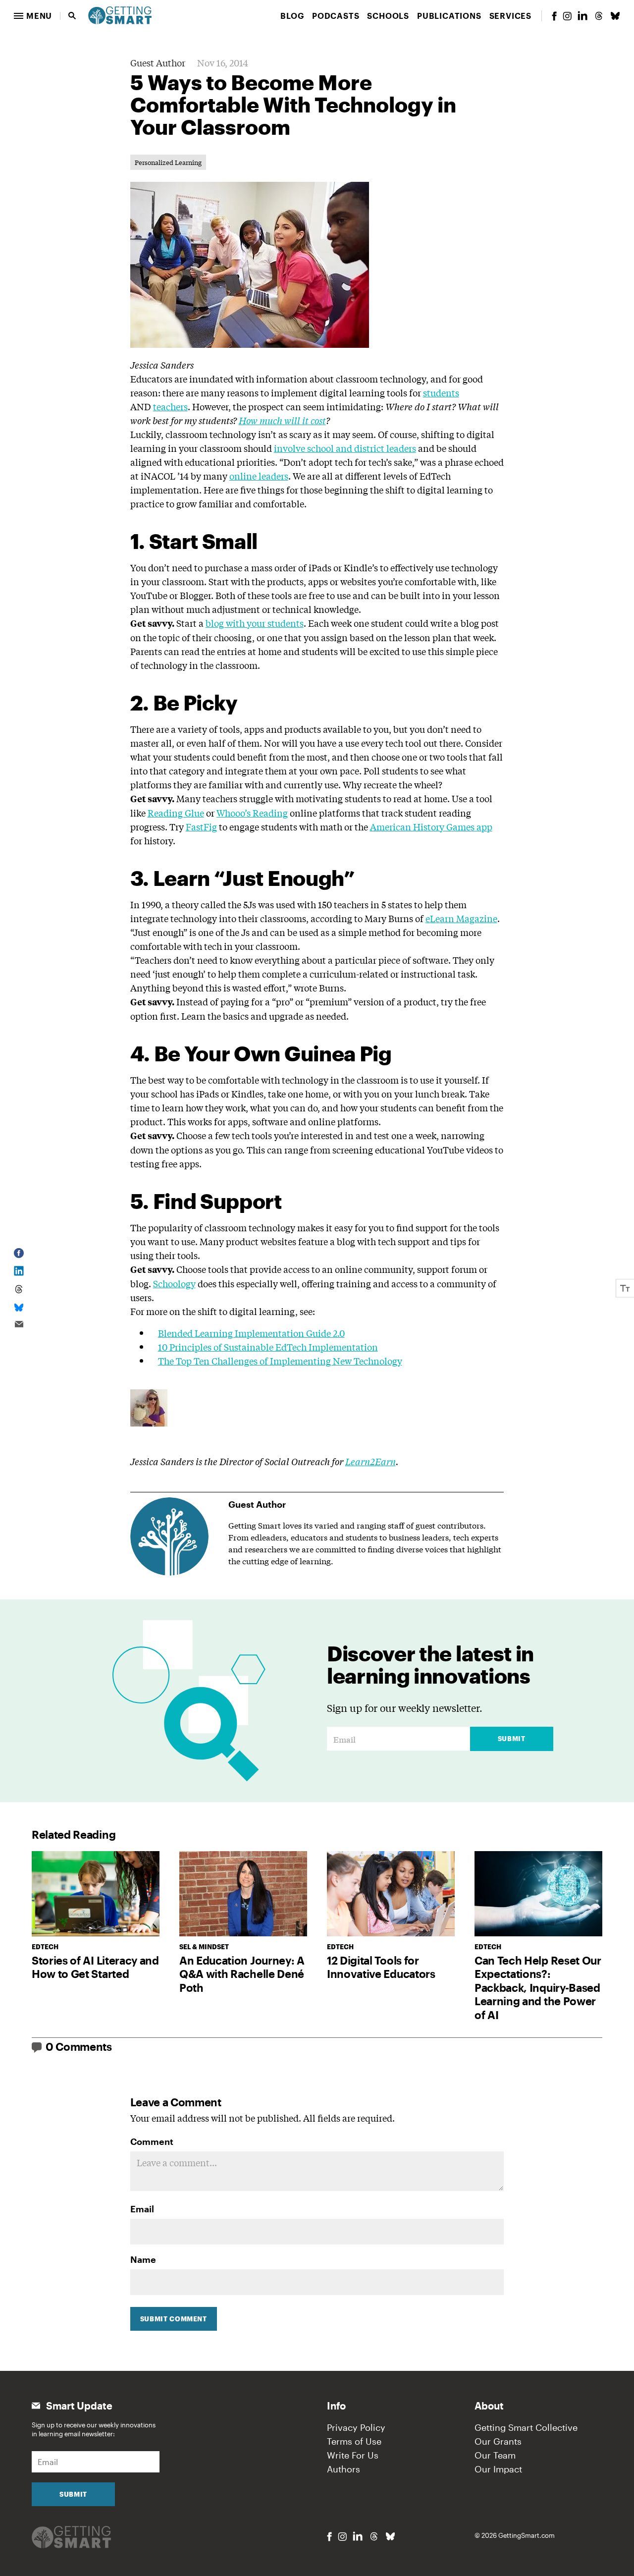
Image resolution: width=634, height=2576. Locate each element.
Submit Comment (174, 2319)
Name (143, 2259)
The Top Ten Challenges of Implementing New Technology (280, 1361)
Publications (449, 16)
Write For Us (353, 2455)
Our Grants (498, 2441)
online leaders (259, 476)
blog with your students (255, 623)
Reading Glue (176, 813)
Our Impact (498, 2469)
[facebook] (554, 16)
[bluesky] (615, 16)
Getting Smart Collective (526, 2427)
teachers (170, 406)
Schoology (174, 1283)
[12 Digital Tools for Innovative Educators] (391, 1894)
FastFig (201, 826)
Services (510, 16)
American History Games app (431, 826)
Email (142, 2209)
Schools (388, 16)
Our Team (495, 2455)
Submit (512, 1739)
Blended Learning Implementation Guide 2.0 (251, 1333)
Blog (292, 16)
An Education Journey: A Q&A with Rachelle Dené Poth (242, 1974)
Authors (343, 2469)
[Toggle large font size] (625, 1288)
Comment (152, 2141)
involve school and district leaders (345, 448)
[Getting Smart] (120, 14)
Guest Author (158, 62)
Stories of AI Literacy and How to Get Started (95, 1967)
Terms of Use (354, 2441)
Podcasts (336, 16)
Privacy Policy (356, 2427)
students (441, 392)
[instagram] (567, 16)
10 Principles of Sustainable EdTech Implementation (268, 1347)
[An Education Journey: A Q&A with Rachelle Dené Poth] (243, 1894)
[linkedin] (582, 16)
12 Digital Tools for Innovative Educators (381, 1967)
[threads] (599, 16)
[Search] (72, 16)
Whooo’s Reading (252, 813)
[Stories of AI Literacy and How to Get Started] (96, 1894)
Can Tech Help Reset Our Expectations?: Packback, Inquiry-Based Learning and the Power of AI (538, 1987)
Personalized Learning (168, 162)
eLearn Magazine (461, 918)
